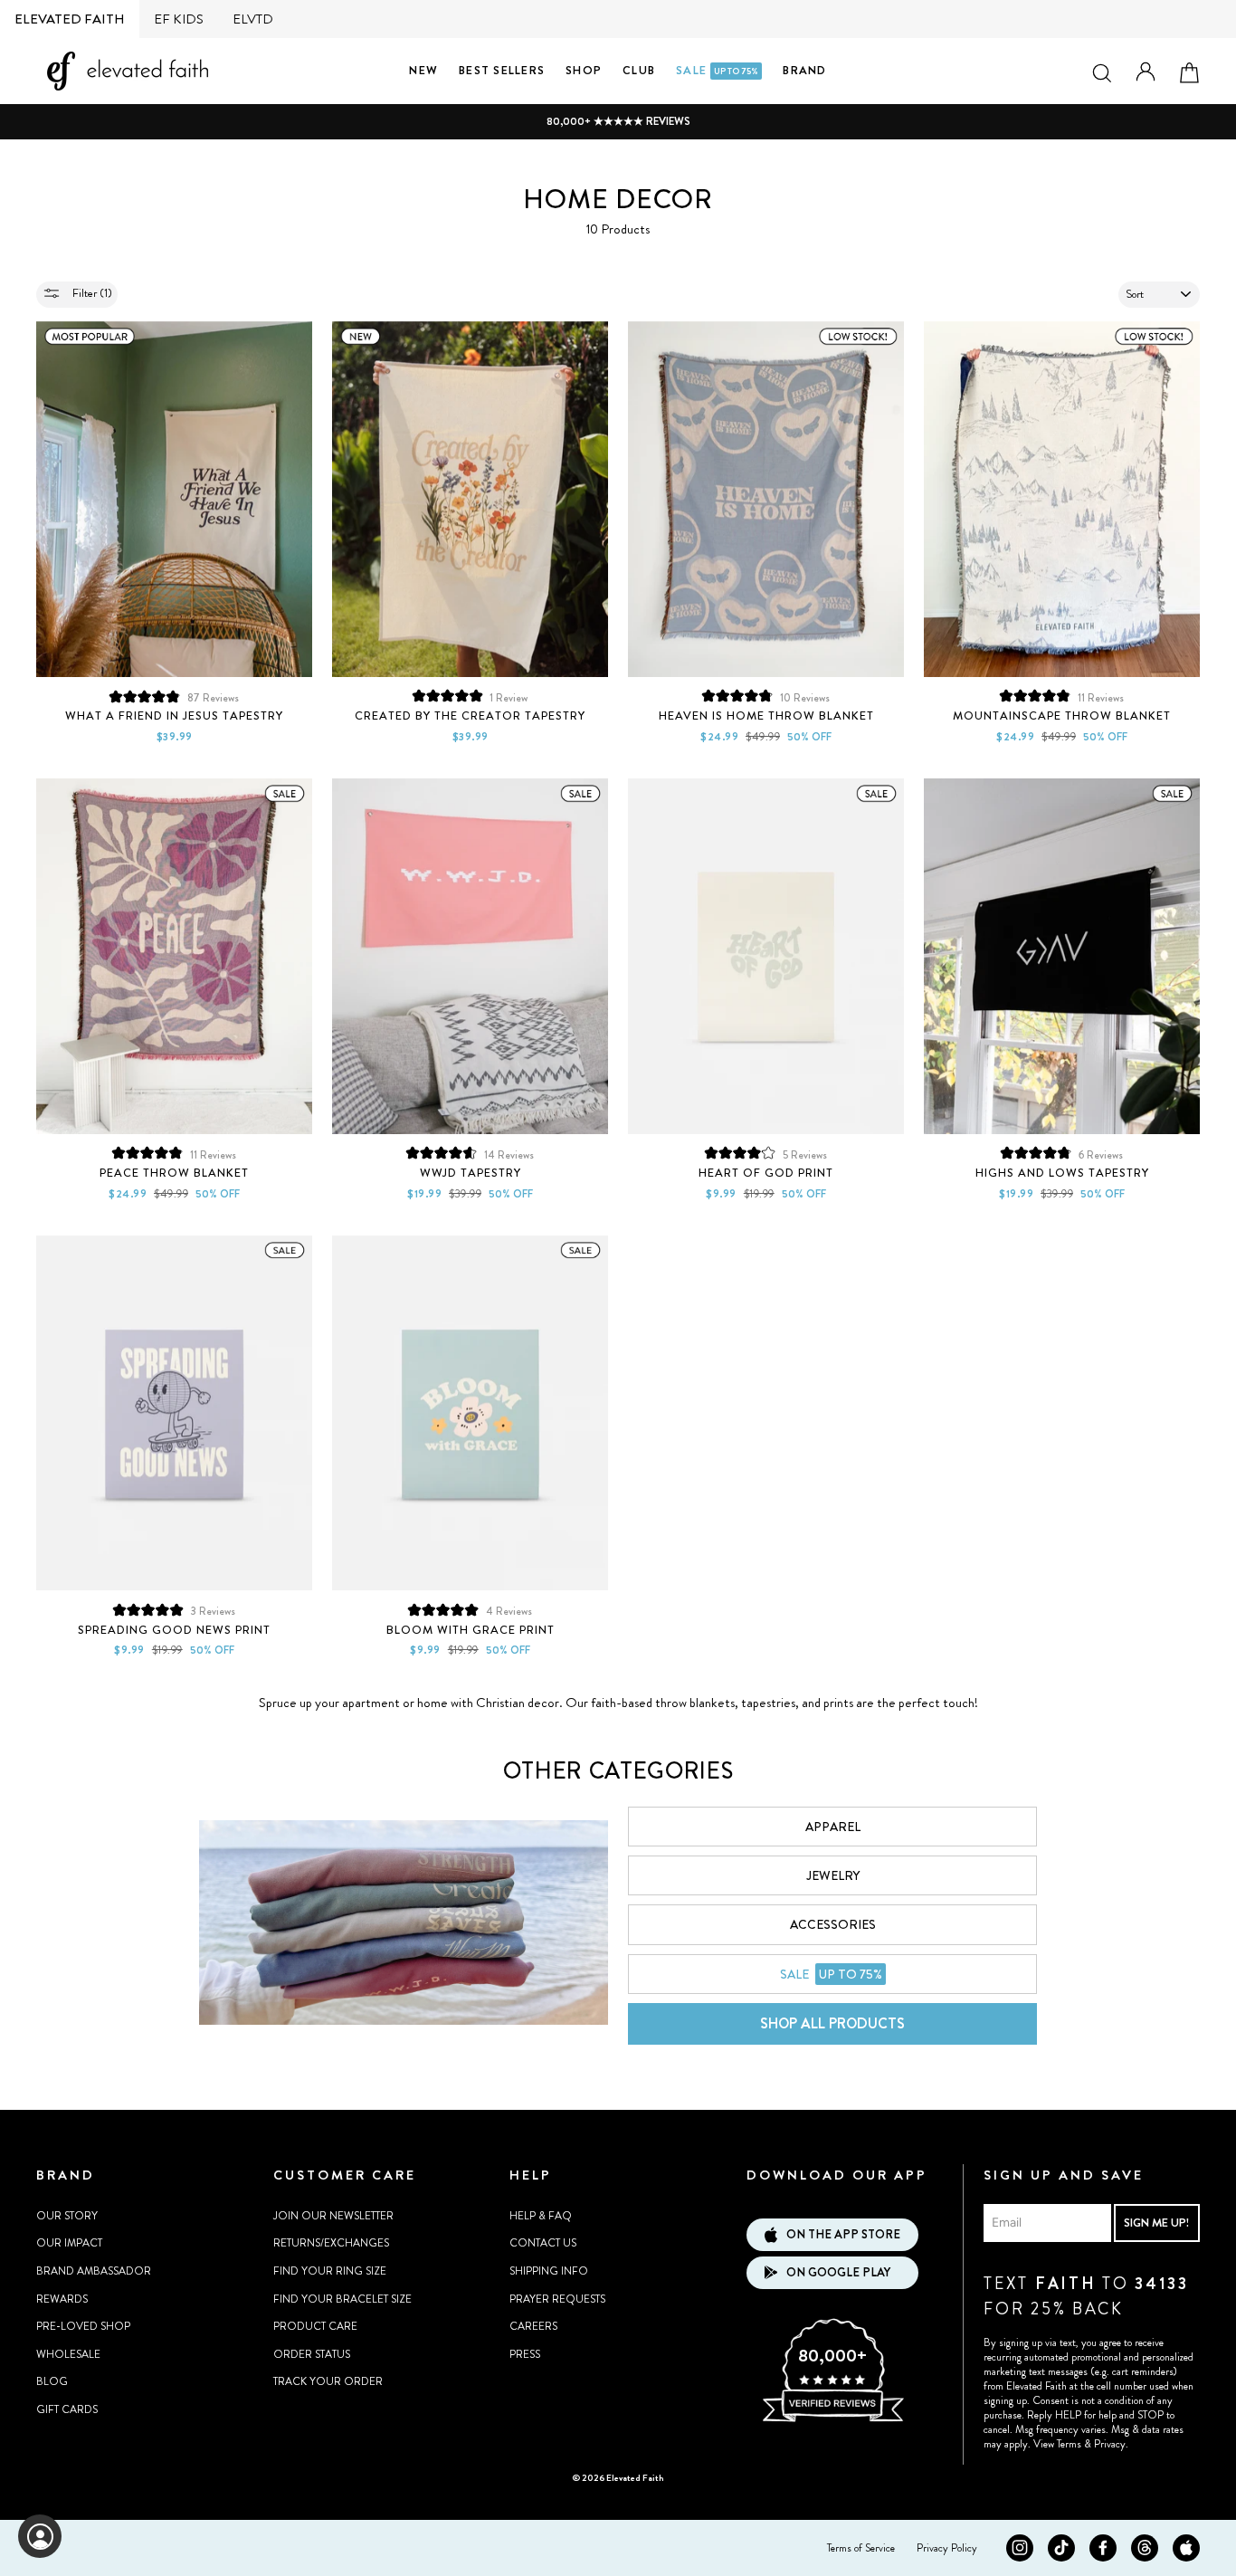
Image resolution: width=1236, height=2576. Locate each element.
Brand (804, 70)
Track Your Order (328, 2381)
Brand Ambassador (94, 2271)
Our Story (67, 2216)
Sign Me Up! (1156, 2223)
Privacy (1110, 2444)
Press (525, 2354)
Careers (533, 2326)
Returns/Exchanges (331, 2243)
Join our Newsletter (333, 2216)
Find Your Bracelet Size (342, 2299)
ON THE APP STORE (843, 2234)
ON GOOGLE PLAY (838, 2272)
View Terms (1057, 2444)
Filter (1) (91, 293)
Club (639, 70)
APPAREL (833, 1827)
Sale (717, 70)
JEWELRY (833, 1875)
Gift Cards (67, 2409)
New (423, 70)
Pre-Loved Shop (83, 2326)
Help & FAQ (541, 2216)
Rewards (62, 2299)
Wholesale (68, 2354)
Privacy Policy (947, 2548)
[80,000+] (832, 2419)
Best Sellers (502, 70)
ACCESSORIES (833, 1924)
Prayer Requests (557, 2299)
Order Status (312, 2354)
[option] (618, 122)
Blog (52, 2381)
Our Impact (69, 2243)
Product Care (315, 2326)
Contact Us (543, 2243)
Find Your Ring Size (330, 2271)
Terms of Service (861, 2548)
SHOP (584, 70)
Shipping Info (549, 2271)
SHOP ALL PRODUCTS (832, 2023)
